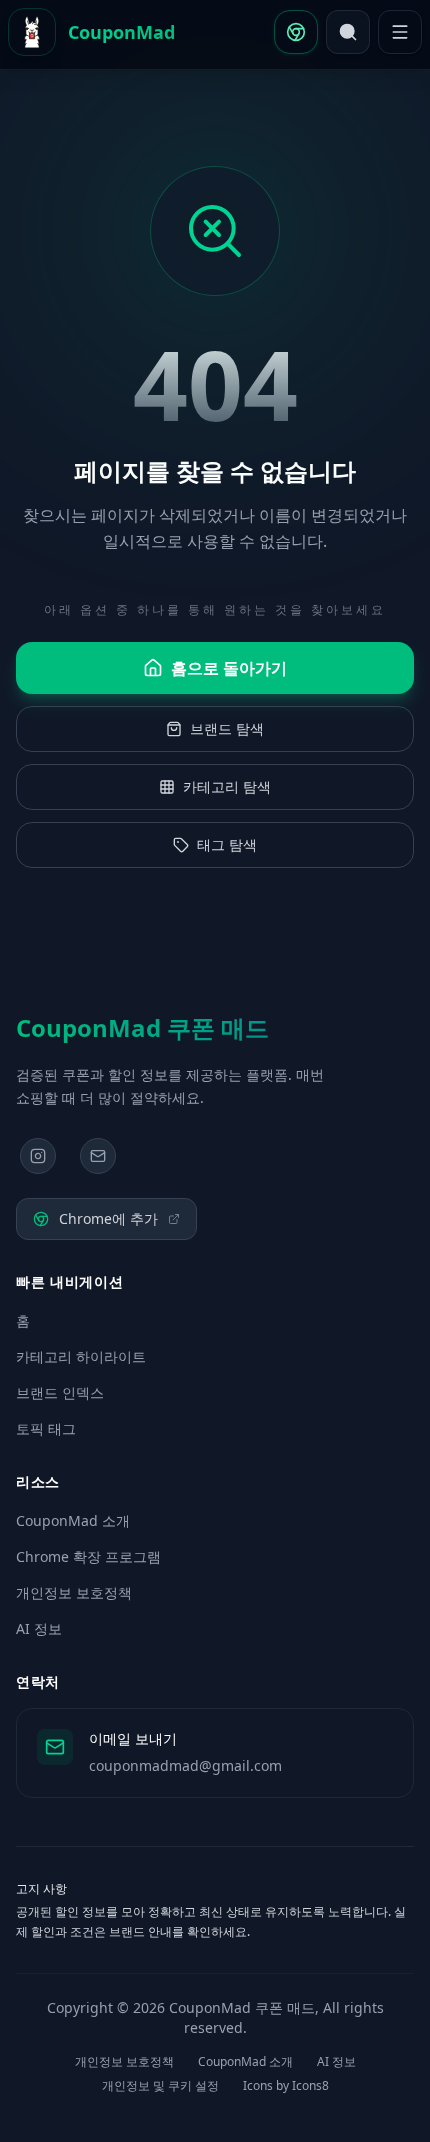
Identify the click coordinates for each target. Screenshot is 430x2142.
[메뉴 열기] (400, 32)
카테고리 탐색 (227, 786)
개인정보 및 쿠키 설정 (160, 2086)
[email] (98, 1156)
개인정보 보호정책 (74, 1592)
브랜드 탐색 (227, 728)
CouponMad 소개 (73, 1520)
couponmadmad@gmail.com (185, 1765)
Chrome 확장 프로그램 (88, 1556)
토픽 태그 (46, 1428)
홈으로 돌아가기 (229, 668)
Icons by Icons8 (286, 2086)
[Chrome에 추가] (296, 32)
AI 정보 (39, 1628)
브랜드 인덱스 (60, 1392)
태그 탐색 (227, 844)
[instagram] (38, 1156)
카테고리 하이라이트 (81, 1356)
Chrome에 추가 (108, 1218)
